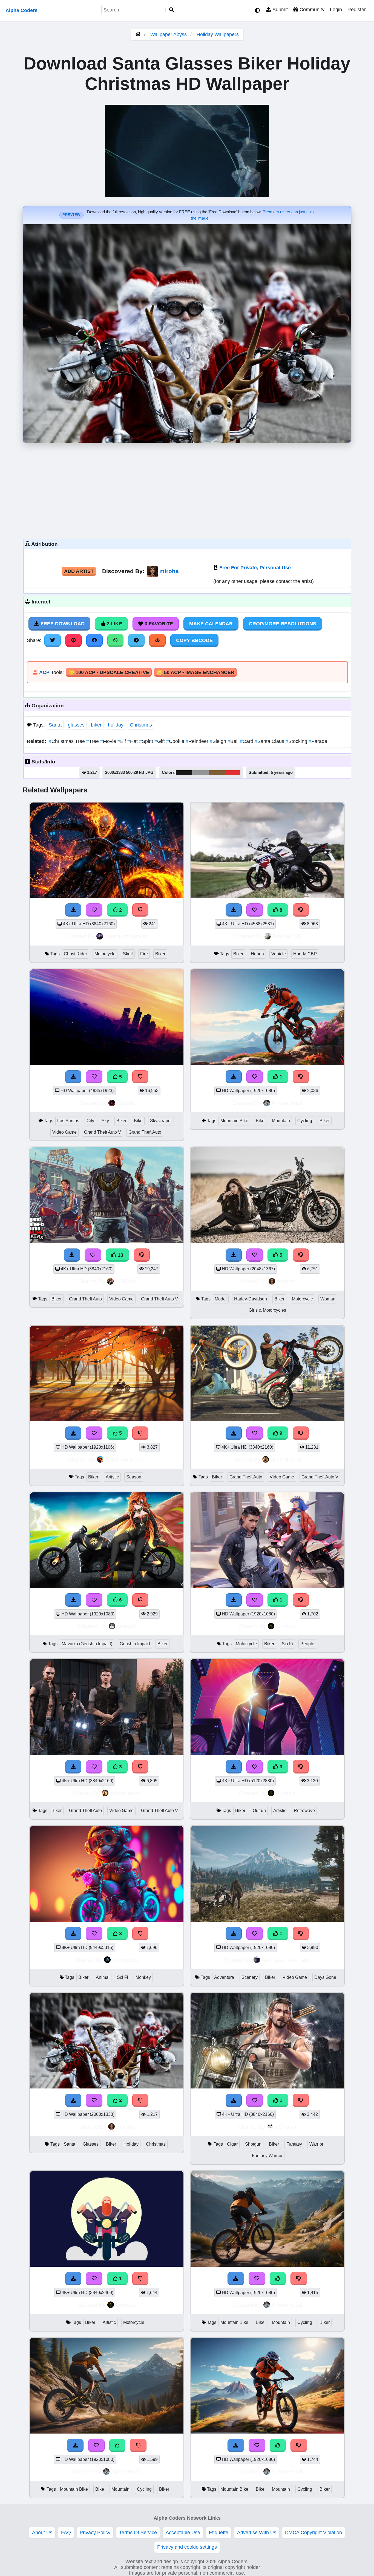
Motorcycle (105, 954)
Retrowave (304, 1811)
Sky (105, 1121)
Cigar (232, 2144)
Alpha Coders (21, 10)
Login (336, 10)
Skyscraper (161, 1121)
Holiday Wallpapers (218, 34)
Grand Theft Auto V (103, 1132)
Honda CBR (305, 954)
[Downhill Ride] (267, 1063)
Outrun (259, 1811)
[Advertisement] (187, 489)
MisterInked (286, 1459)
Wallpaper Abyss (169, 34)
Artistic (112, 1477)
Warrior (316, 2144)
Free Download (62, 624)
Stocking (297, 741)
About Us (42, 2533)
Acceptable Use (183, 2533)
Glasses (91, 2144)
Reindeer (198, 741)
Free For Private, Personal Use (255, 568)
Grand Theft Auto (145, 1132)
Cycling (305, 1121)
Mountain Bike (234, 1121)
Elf (122, 741)
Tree (93, 741)
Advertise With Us (257, 2533)
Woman (328, 1299)
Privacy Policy (95, 2533)
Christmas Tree (67, 741)
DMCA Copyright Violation (313, 2533)
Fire (144, 954)
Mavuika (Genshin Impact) (87, 1644)
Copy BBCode (194, 640)
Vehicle (279, 954)
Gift (160, 741)
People (307, 1644)
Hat (133, 741)
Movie (109, 741)
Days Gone (325, 1977)
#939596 (200, 772)
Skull (128, 954)
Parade (318, 741)
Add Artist (79, 571)
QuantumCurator (126, 936)
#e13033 (233, 772)
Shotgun (253, 2144)
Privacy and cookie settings (187, 2547)
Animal (103, 1977)
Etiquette (219, 2533)
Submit (279, 10)
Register (357, 10)
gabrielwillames (125, 1459)
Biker (160, 954)
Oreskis (286, 1626)
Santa (55, 725)
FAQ (66, 2533)
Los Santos (68, 1121)
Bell (234, 741)
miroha (169, 571)
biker (96, 725)
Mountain (281, 1121)
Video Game (64, 1132)
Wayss (125, 1103)
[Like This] (278, 2279)
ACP (44, 672)
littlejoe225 (287, 936)
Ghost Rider (75, 954)
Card (247, 741)
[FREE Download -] (234, 1077)
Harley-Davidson (251, 1299)
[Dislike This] (301, 1077)
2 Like (114, 624)
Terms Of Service (138, 2533)
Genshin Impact (135, 1644)
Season (134, 1477)
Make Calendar (211, 624)
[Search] (172, 10)
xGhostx (286, 2127)
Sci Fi (287, 1644)
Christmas (141, 725)
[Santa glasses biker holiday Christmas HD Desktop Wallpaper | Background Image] (107, 2087)
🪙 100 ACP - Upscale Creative (109, 672)
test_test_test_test (286, 1960)
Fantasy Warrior (267, 2156)
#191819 (184, 772)
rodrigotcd (125, 1960)
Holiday (131, 2144)
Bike (138, 1121)
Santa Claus (270, 741)
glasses (76, 725)
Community (311, 10)
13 (120, 1255)
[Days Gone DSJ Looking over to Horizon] (267, 1920)
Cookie (176, 741)
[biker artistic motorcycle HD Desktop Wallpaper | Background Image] (107, 2265)
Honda (257, 954)
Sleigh (219, 741)
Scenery (250, 1977)
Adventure (224, 1977)
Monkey (143, 1977)
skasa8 (126, 1626)
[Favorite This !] (255, 1077)
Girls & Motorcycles (267, 1310)
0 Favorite (158, 624)
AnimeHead (287, 1103)
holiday (116, 725)
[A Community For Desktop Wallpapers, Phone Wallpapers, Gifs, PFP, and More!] (138, 34)
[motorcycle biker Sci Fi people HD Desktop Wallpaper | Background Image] (267, 1586)
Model (221, 1299)
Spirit (147, 741)
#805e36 (217, 772)
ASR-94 (125, 1281)
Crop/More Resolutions (283, 624)
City (90, 1121)
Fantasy (294, 2144)
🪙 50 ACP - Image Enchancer (195, 672)
